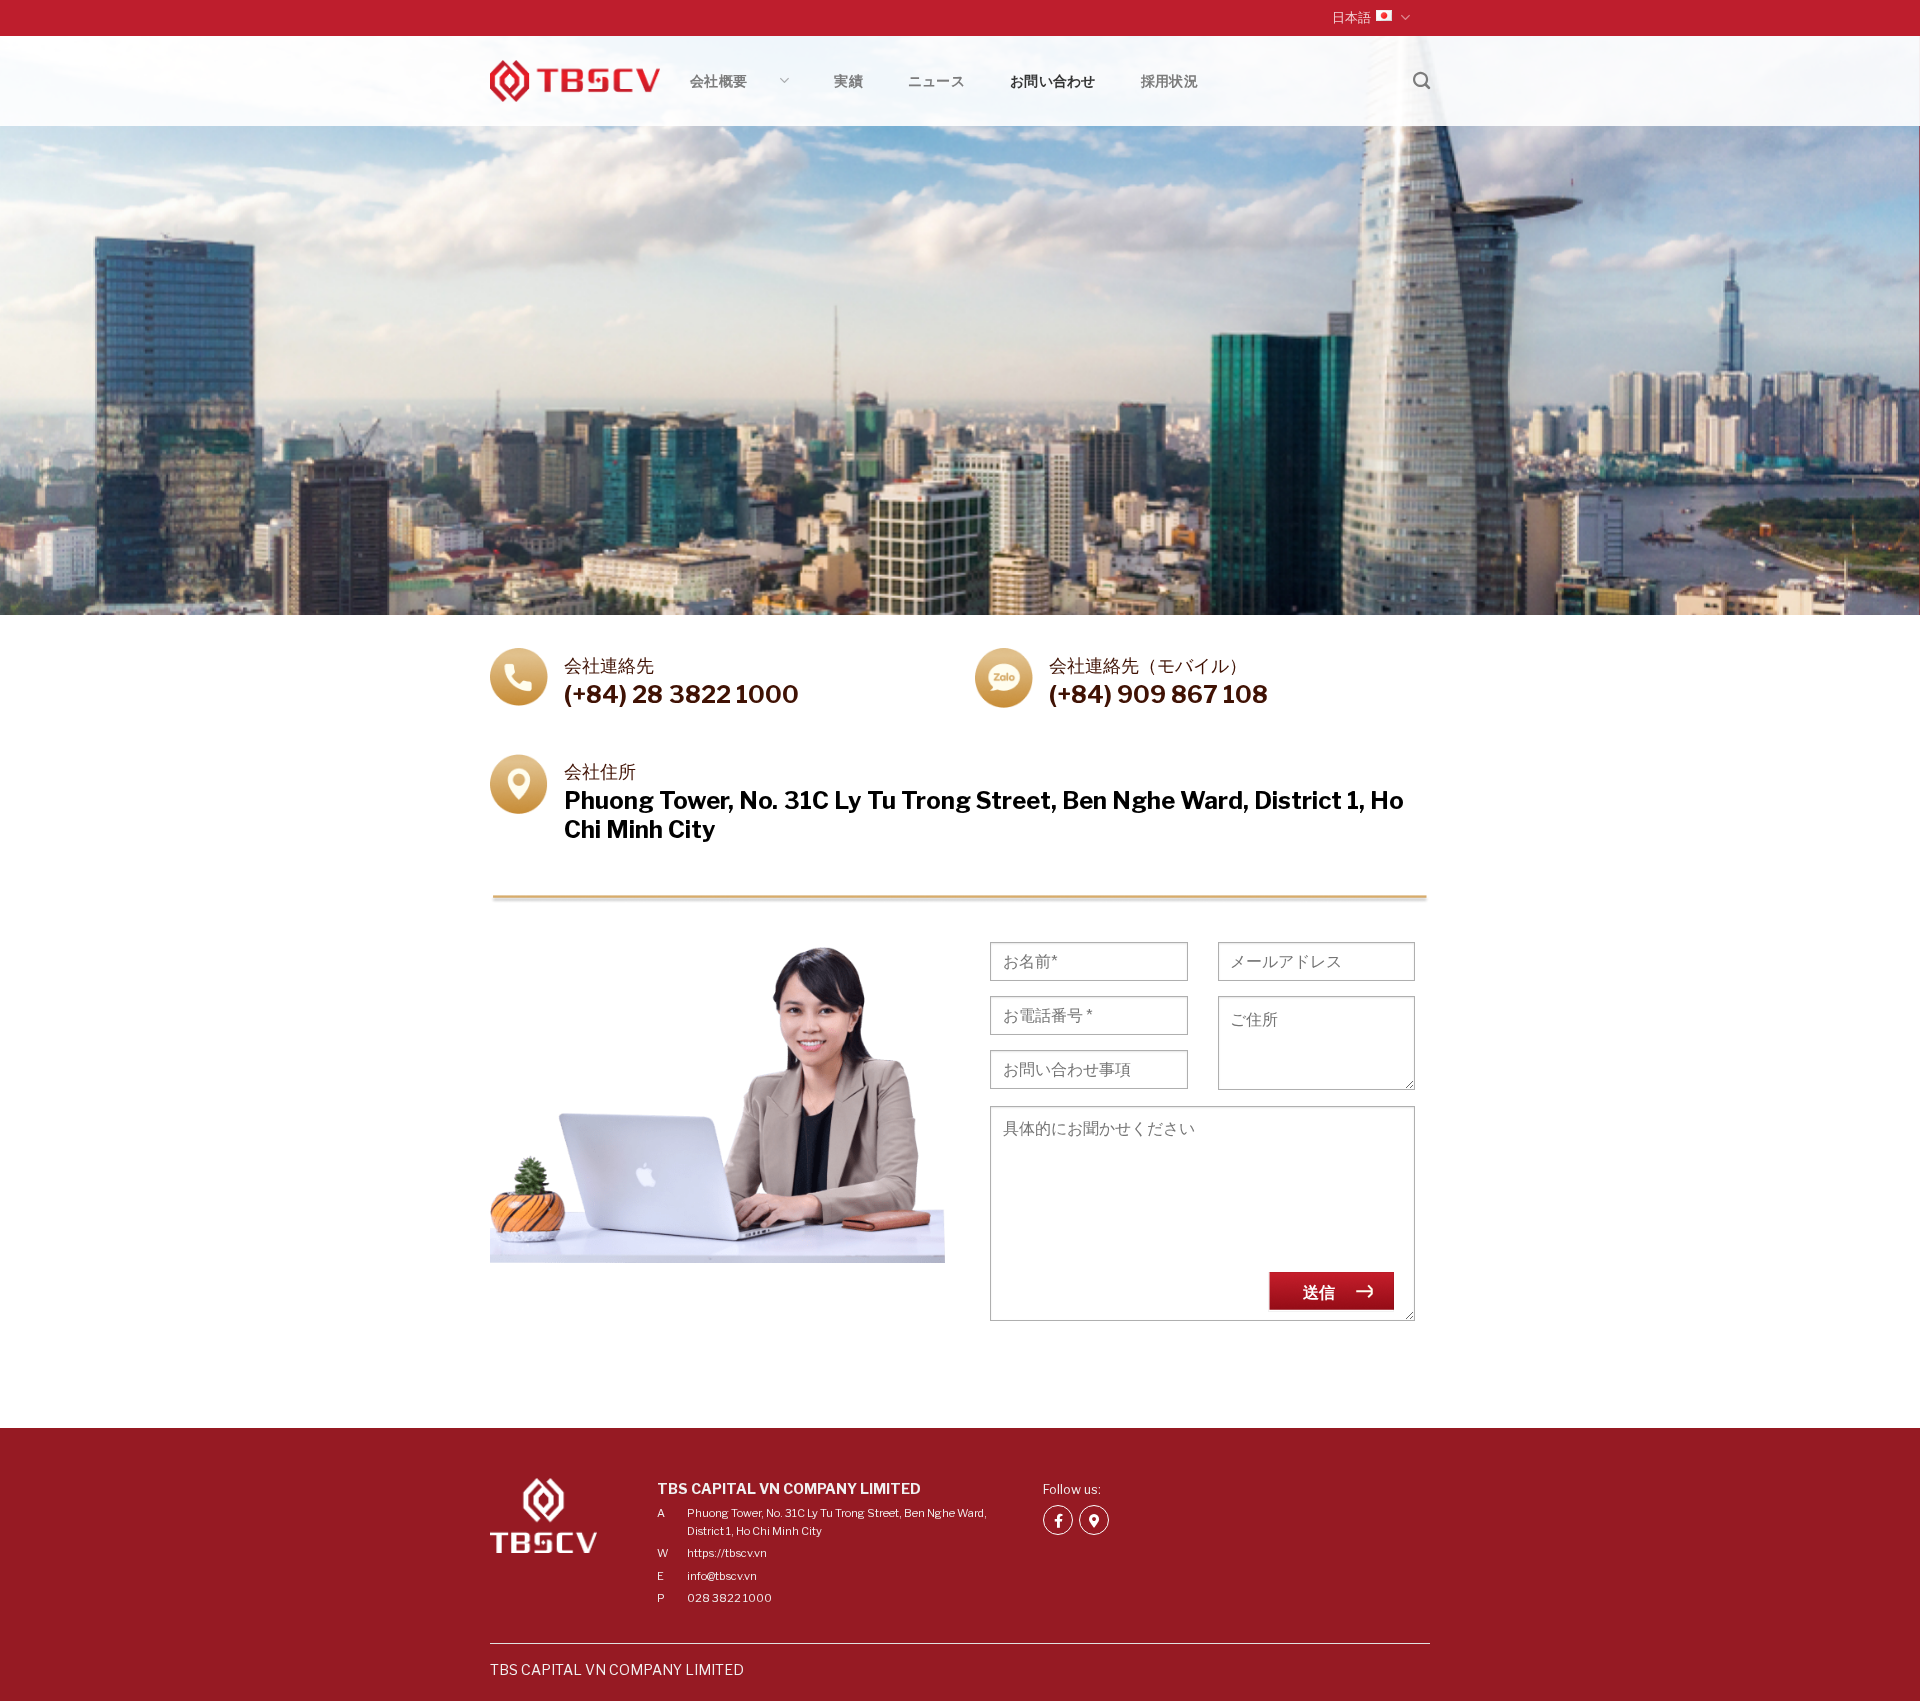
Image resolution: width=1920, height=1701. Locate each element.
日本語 (1351, 17)
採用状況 (1169, 81)
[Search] (1421, 81)
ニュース (936, 81)
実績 (848, 81)
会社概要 (733, 81)
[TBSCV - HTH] (575, 81)
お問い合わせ (1053, 81)
